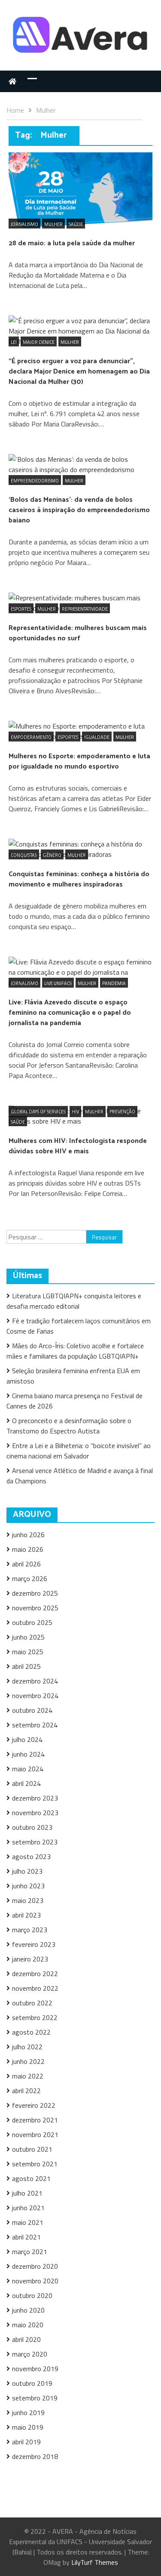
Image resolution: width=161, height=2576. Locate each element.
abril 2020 (26, 2339)
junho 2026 (28, 1535)
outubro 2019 (32, 2383)
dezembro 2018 (35, 2456)
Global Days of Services (38, 1112)
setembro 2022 (35, 2017)
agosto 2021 (31, 2178)
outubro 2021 (32, 2149)
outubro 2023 (32, 1827)
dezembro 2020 (35, 2266)
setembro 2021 (35, 2164)
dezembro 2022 (35, 1974)
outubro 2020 (32, 2295)
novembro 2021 (35, 2134)
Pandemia (114, 983)
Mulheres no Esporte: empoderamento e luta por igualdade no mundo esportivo (79, 761)
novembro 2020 (35, 2281)
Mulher (53, 224)
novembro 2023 (35, 1813)
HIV (75, 1112)
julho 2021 (27, 2193)
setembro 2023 (35, 1842)
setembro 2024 (35, 1725)
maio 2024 (28, 1769)
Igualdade (97, 737)
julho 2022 (27, 2047)
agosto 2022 (31, 2032)
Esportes (21, 609)
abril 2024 (26, 1783)
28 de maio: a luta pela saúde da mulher (72, 243)
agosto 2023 (31, 1856)
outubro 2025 (32, 1622)
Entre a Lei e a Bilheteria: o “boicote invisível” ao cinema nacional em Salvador (79, 1451)
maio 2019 (28, 2427)
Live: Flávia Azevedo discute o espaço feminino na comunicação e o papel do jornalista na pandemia (70, 1013)
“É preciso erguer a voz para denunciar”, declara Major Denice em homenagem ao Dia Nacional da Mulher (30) (79, 372)
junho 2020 (28, 2310)
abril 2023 (26, 1915)
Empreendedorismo (35, 481)
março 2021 (30, 2252)
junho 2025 (28, 1637)
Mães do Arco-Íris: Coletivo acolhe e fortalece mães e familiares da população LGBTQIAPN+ (75, 1351)
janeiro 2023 (30, 1959)
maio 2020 (28, 2325)
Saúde (76, 224)
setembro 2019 (35, 2398)
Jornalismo (24, 224)
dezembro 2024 (35, 1681)
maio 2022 (28, 2076)
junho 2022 (28, 2061)
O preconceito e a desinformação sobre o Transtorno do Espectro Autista (69, 1426)
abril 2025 (26, 1666)
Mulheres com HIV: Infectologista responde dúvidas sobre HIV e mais (78, 1146)
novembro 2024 (35, 1696)
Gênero (52, 855)
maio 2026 (28, 1549)
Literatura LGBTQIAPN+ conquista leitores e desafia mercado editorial (74, 1301)
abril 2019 (26, 2442)
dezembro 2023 (35, 1798)
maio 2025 (28, 1652)
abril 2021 (26, 2237)
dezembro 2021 (35, 2120)
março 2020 (30, 2354)
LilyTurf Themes (95, 2562)
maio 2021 (28, 2222)
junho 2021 (28, 2208)
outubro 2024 (32, 1710)
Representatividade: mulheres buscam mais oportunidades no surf (78, 633)
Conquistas (24, 855)
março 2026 (30, 1578)
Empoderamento (31, 737)
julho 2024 (27, 1739)
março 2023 (30, 1930)
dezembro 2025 (35, 1593)
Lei (14, 342)
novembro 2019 (35, 2369)
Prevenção (122, 1112)
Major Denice (39, 342)
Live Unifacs (58, 983)
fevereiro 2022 (34, 2105)
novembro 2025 (35, 1608)
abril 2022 (26, 2091)
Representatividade (85, 609)
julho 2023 (27, 1871)
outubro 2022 (32, 2003)
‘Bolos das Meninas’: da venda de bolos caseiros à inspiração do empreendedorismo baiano (79, 510)
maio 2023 (28, 1900)
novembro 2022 (35, 1988)
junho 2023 (28, 1886)
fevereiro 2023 (34, 1944)
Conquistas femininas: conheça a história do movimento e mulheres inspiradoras (79, 879)
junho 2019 (28, 2412)
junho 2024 (28, 1754)
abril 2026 (26, 1564)
